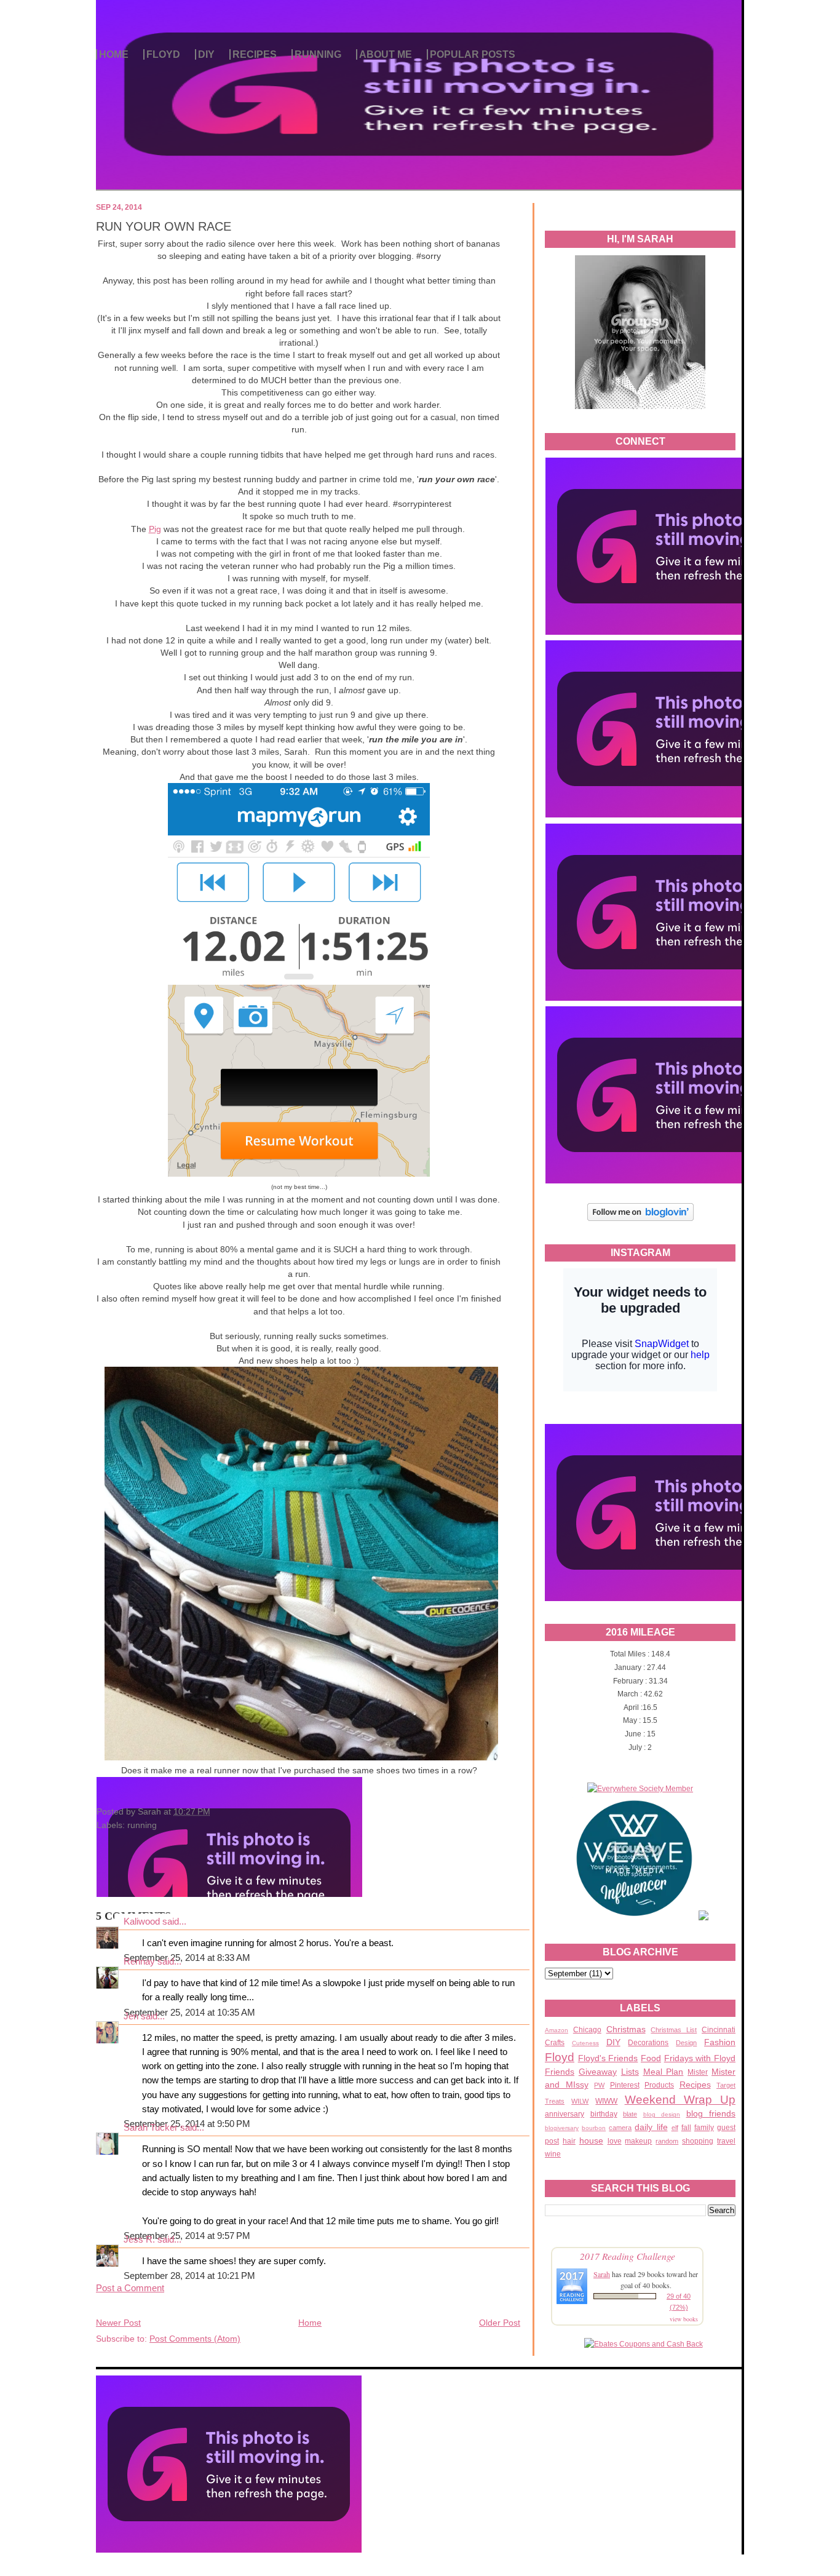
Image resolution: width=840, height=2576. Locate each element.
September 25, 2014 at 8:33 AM (187, 1958)
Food (651, 2058)
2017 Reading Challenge (628, 2256)
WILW (580, 2101)
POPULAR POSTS (473, 54)
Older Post (500, 2323)
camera (620, 2128)
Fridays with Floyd (700, 2058)
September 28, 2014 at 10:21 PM (189, 2276)
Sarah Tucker (151, 2128)
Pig (155, 529)
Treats (555, 2101)
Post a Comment (130, 2288)
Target (726, 2085)
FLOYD (163, 54)
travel (726, 2141)
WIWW (606, 2101)
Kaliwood (142, 1922)
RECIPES (255, 54)
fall (686, 2128)
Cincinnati (719, 2030)
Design (686, 2043)
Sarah (602, 2274)
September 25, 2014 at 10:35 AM (189, 2013)
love (615, 2141)
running (142, 1825)
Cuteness (585, 2043)
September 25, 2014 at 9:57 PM (187, 2236)
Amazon (557, 2030)
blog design (662, 2114)
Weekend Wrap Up (680, 2100)
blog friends (711, 2113)
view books (684, 2319)
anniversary (565, 2114)
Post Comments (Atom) (195, 2339)
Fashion (720, 2042)
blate (630, 2114)
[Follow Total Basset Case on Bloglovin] (640, 1219)
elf (675, 2128)
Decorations (648, 2043)
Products (659, 2085)
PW (599, 2085)
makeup (638, 2141)
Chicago (587, 2030)
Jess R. (139, 2240)
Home (310, 2323)
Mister (698, 2072)
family (704, 2128)
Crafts (555, 2043)
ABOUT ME (386, 54)
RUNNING (318, 54)
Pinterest (625, 2085)
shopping (698, 2141)
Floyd (560, 2057)
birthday (604, 2114)
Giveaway (598, 2072)
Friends (560, 2072)
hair (569, 2141)
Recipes (695, 2085)
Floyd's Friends (608, 2058)
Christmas (626, 2029)
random (667, 2141)
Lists (630, 2072)
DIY (206, 54)
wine (553, 2154)
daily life (651, 2127)
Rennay (139, 1962)
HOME (114, 54)
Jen (131, 2016)
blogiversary (562, 2128)
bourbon (594, 2128)
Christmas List (674, 2030)
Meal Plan (664, 2072)
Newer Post (118, 2323)
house (591, 2141)
